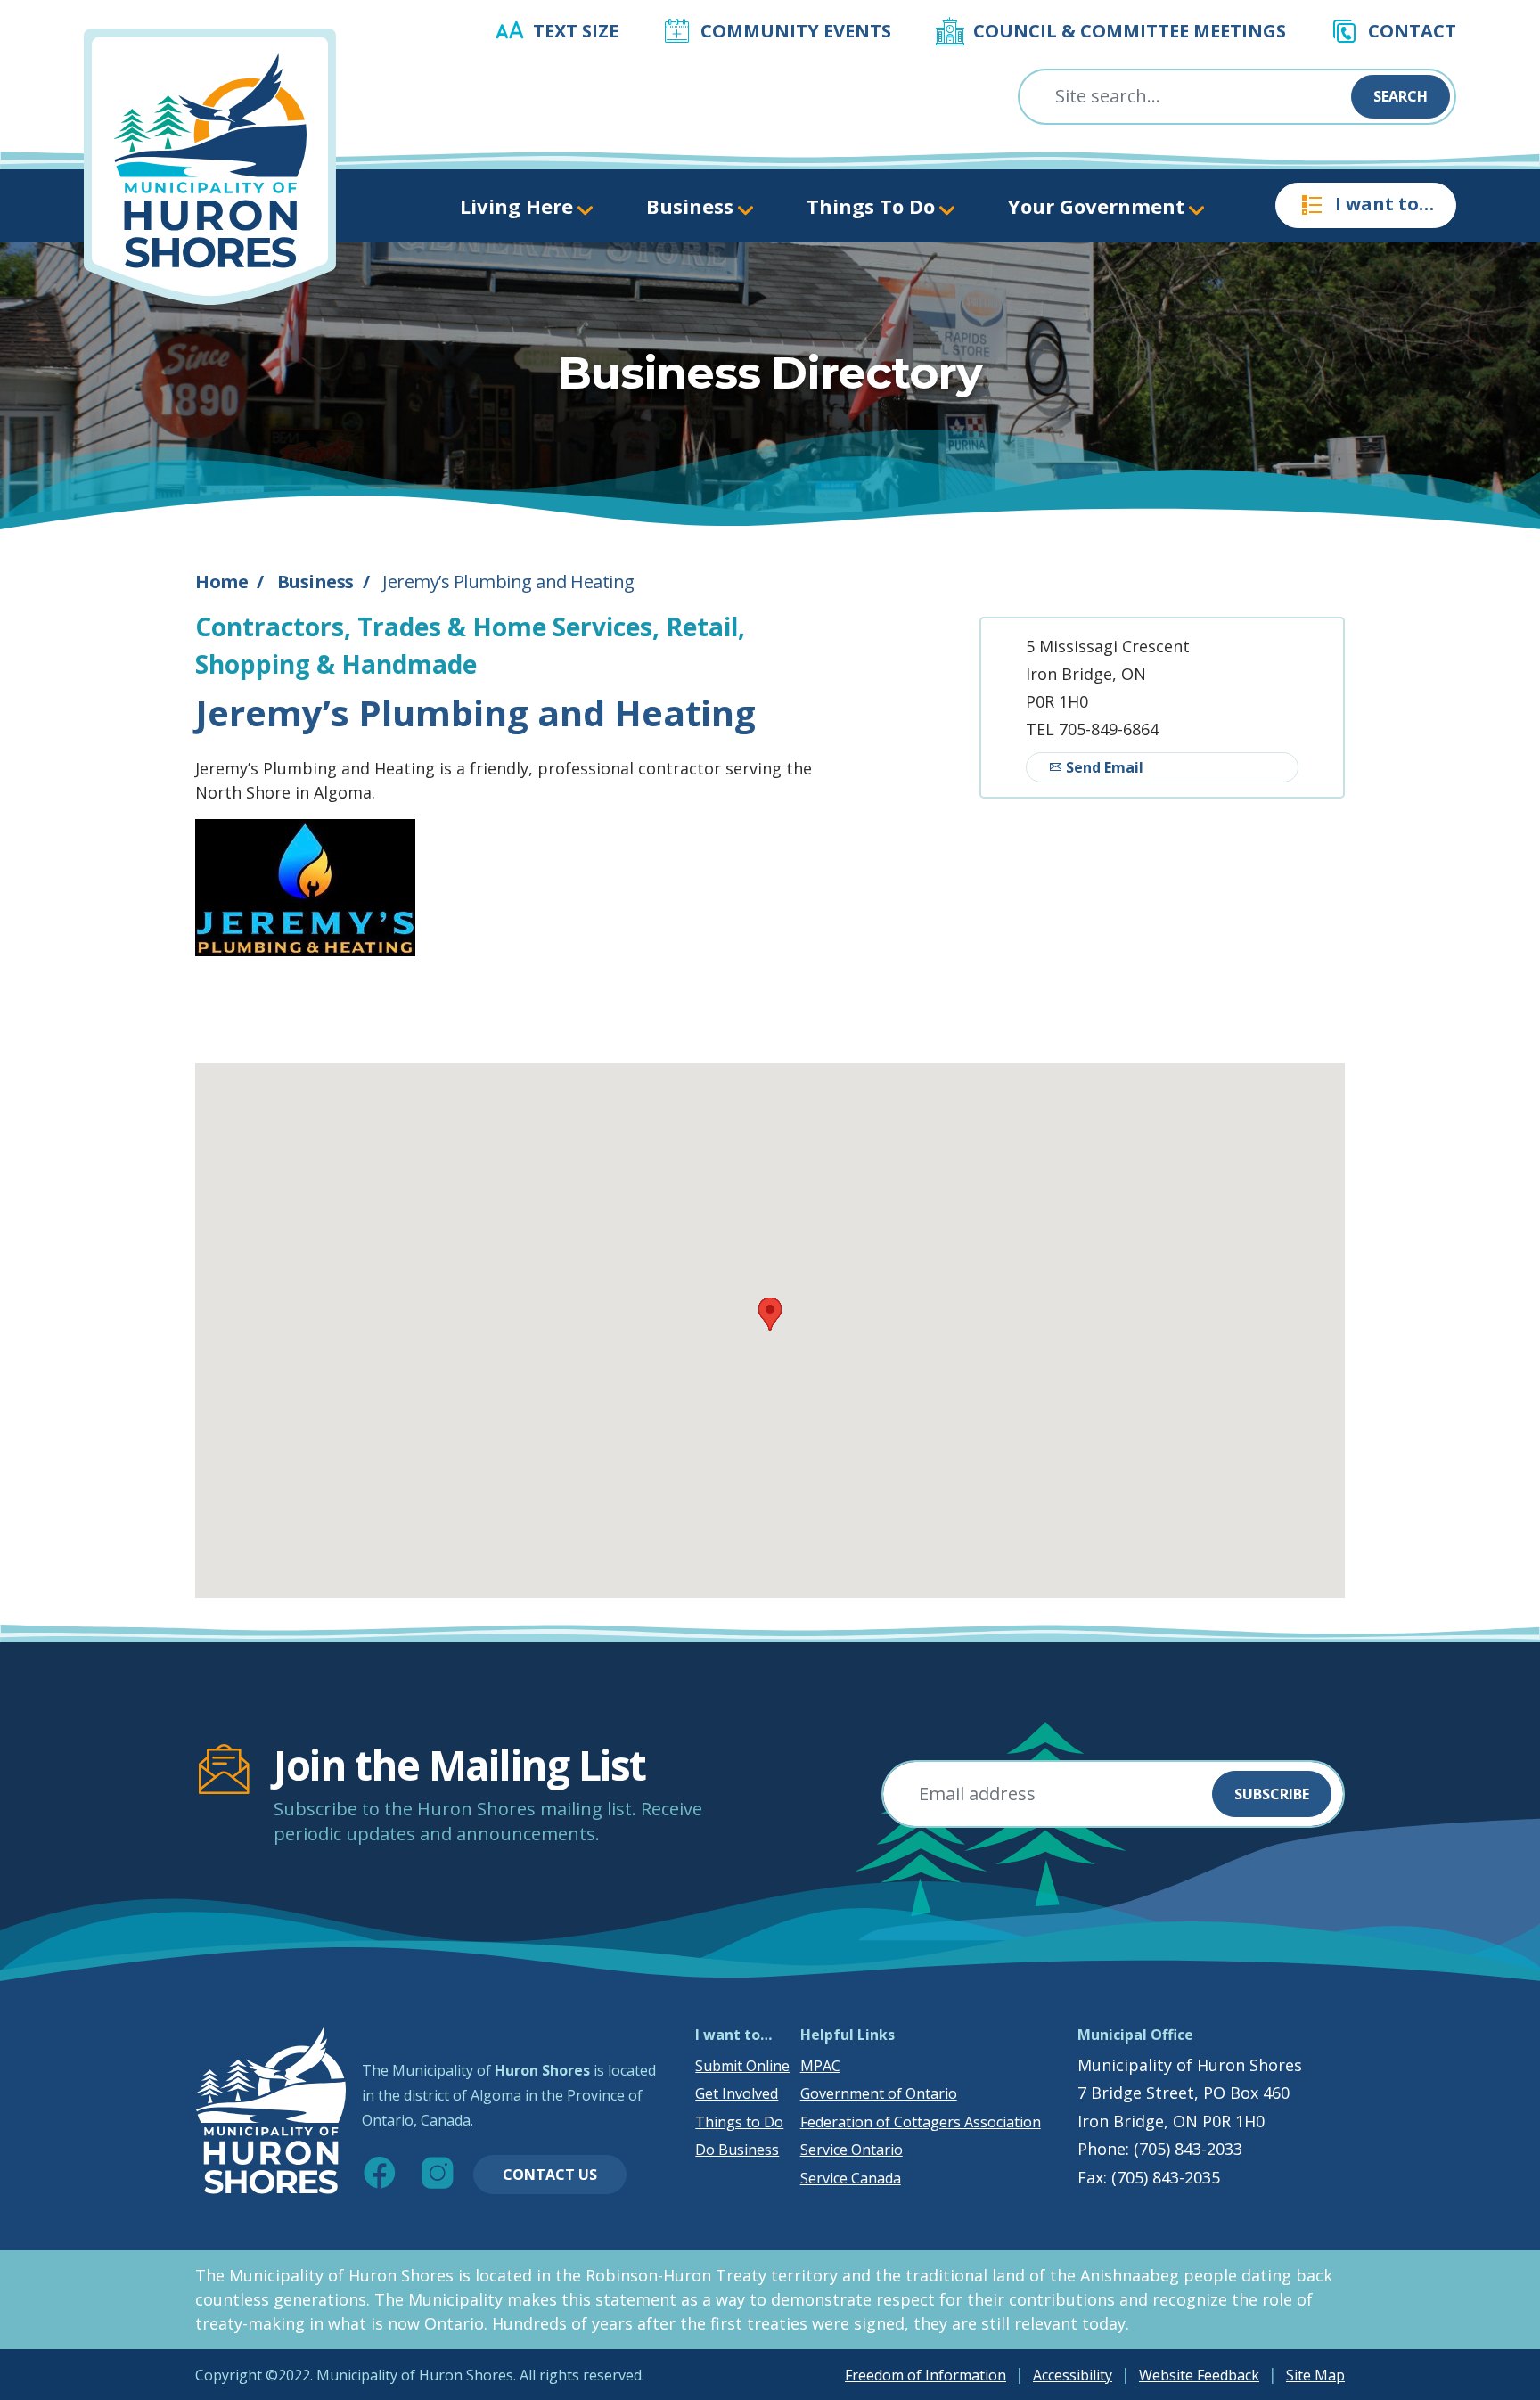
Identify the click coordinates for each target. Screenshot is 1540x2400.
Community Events (796, 31)
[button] (770, 1314)
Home (221, 582)
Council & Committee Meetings (1130, 31)
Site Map (1315, 2375)
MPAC (820, 2066)
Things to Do (739, 2122)
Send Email (1103, 767)
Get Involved (737, 2093)
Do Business (737, 2150)
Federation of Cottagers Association (921, 2122)
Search (1401, 96)
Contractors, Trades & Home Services (424, 627)
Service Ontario (852, 2150)
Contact (1412, 31)
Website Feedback (1199, 2375)
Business (315, 582)
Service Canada (851, 2178)
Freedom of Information (926, 2375)
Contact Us (550, 2175)
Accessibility (1073, 2375)
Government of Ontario (879, 2093)
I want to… (1384, 204)
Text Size (576, 31)
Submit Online (742, 2066)
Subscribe (1272, 1794)
